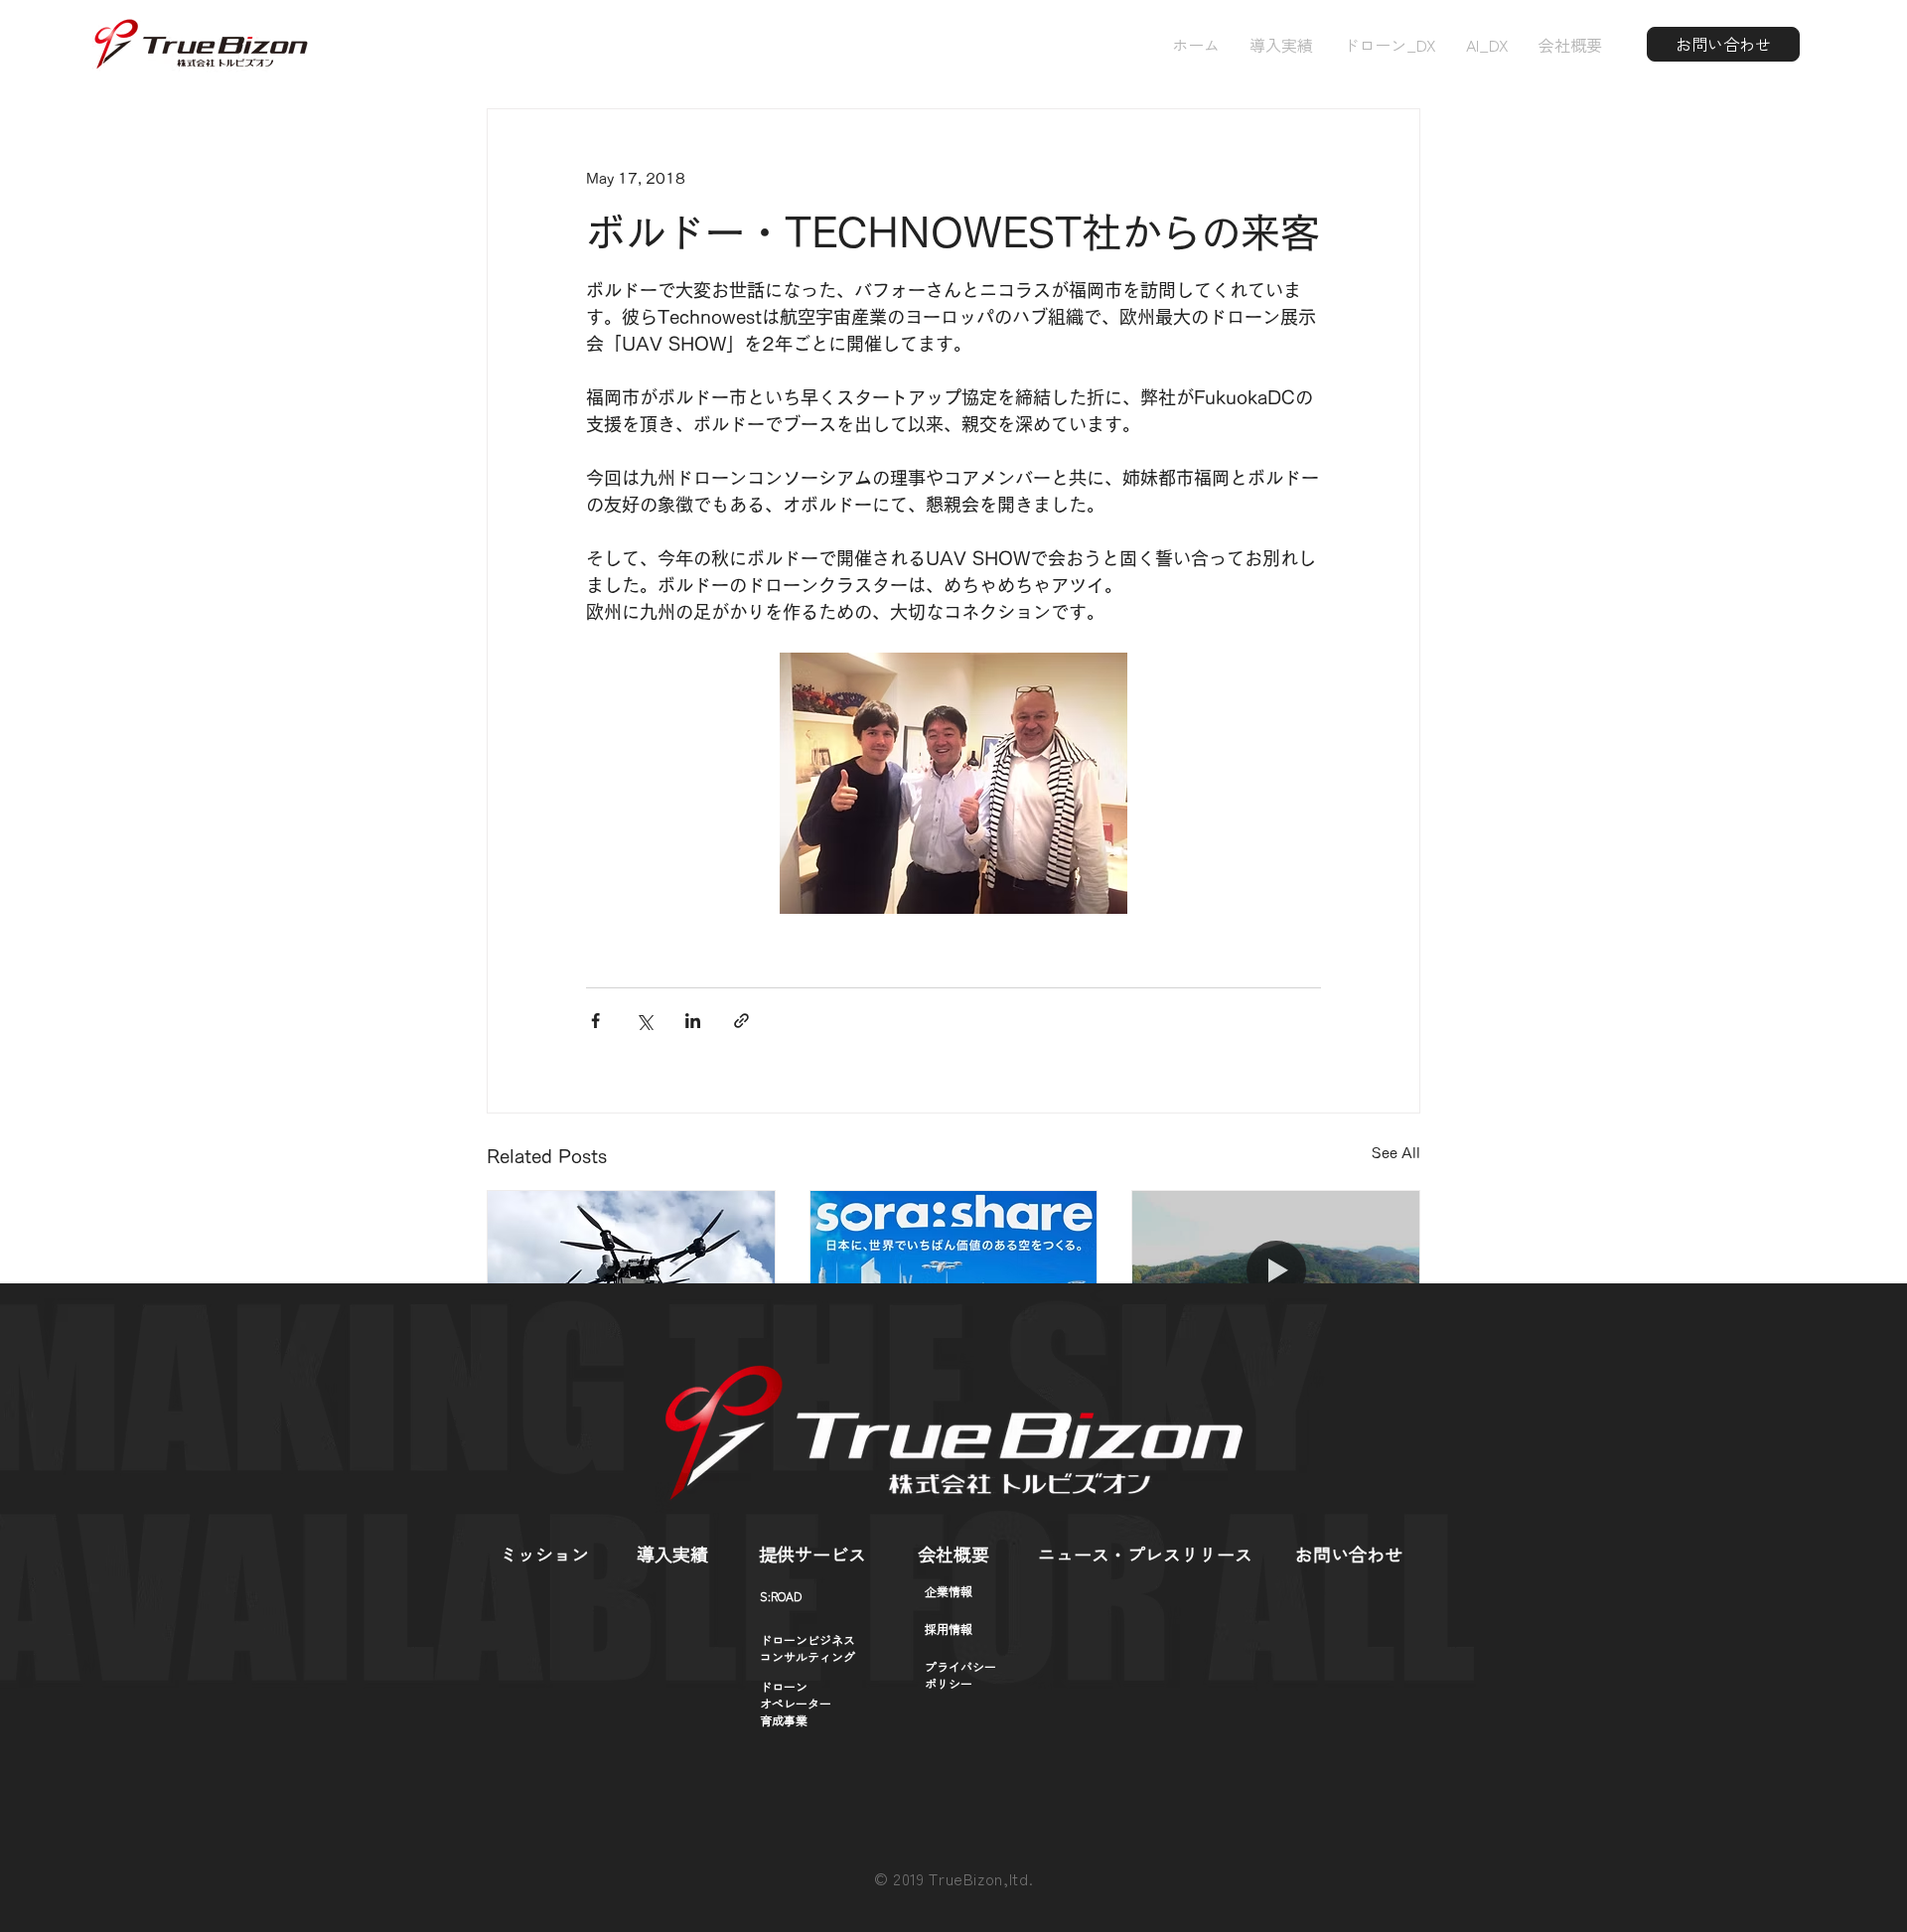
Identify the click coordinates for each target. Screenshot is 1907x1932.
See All (1396, 1153)
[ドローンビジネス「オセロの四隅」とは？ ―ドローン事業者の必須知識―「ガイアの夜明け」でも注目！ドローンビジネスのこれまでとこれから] (954, 1271)
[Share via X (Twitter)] (644, 1021)
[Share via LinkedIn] (693, 1021)
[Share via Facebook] (595, 1021)
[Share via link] (741, 1021)
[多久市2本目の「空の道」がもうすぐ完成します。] (1276, 1271)
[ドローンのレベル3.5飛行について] (631, 1271)
